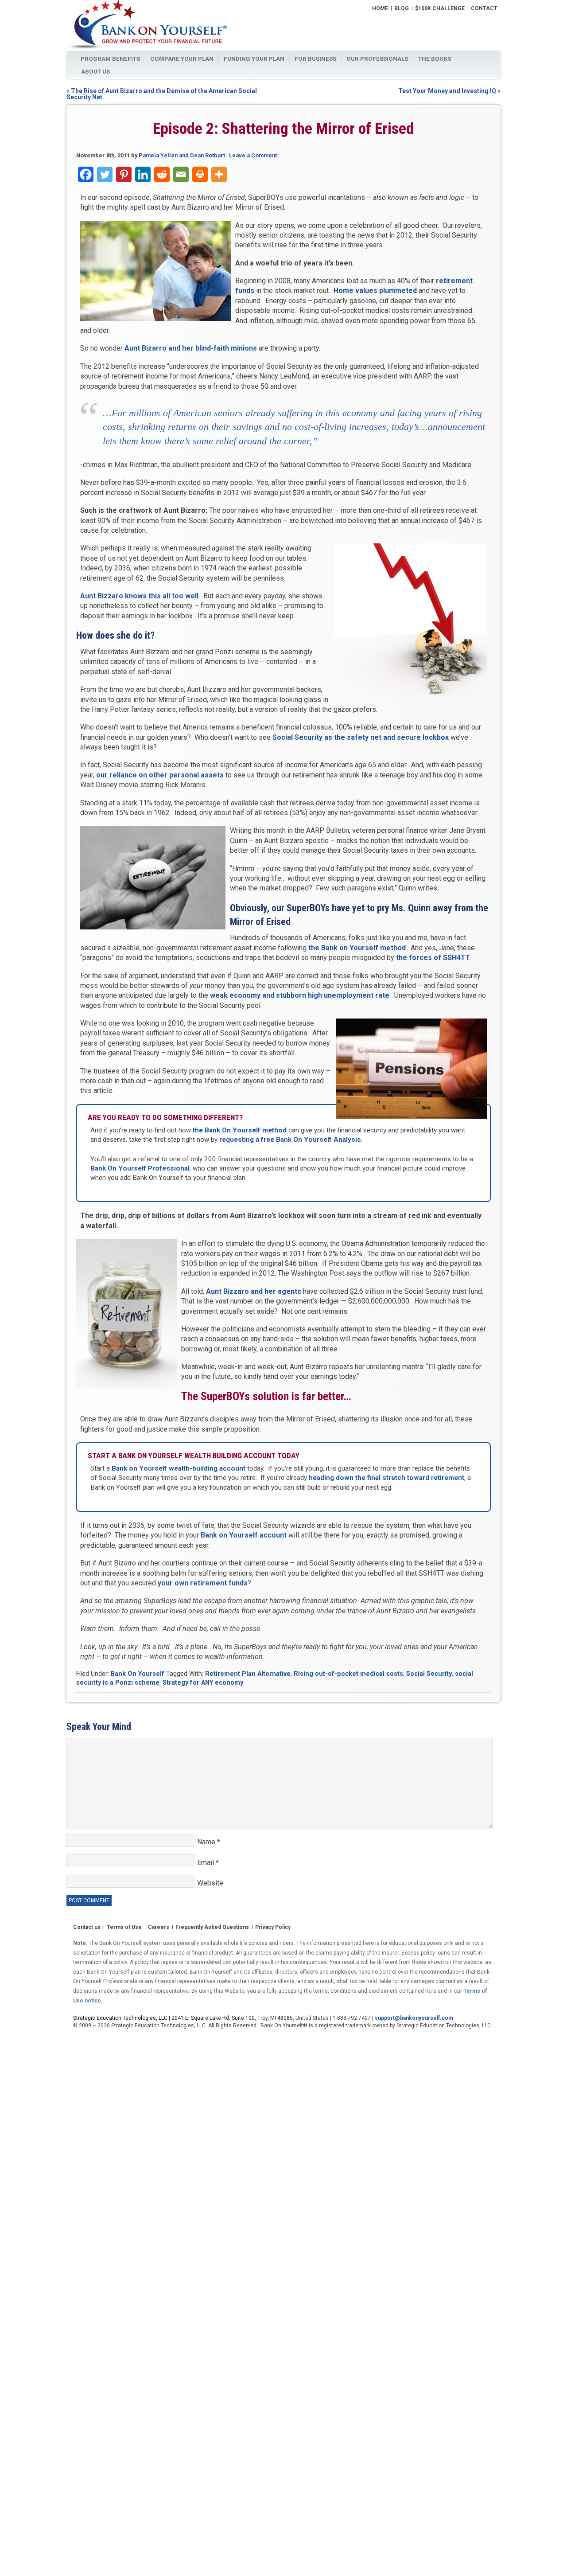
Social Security (429, 1674)
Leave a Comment (253, 155)
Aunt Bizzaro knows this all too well (139, 596)
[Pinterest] (124, 174)
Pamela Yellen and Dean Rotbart (182, 155)
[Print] (200, 174)
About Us (95, 71)
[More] (219, 174)
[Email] (181, 174)
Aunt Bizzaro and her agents (254, 1291)
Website (210, 1883)
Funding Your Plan (254, 59)
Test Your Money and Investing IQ (447, 91)
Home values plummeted (375, 291)
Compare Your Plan (182, 59)
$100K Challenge (440, 9)
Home (380, 9)
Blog (402, 9)
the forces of (433, 958)
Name (209, 1842)
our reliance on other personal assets (160, 775)
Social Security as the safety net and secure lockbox (361, 737)
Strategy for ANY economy (203, 1683)
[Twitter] (105, 174)
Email (208, 1863)
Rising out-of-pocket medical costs (348, 1674)
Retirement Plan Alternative (248, 1674)
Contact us (87, 1928)
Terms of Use (124, 1928)
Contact (484, 9)
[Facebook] (86, 174)
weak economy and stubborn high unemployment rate (300, 995)
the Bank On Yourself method (240, 1130)
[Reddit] (162, 174)
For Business (315, 59)
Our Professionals (377, 59)
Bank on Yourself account (244, 1535)
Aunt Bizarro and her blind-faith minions (191, 348)
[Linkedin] (143, 174)
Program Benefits (110, 59)
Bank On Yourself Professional (140, 1168)
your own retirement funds (203, 1583)
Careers (159, 1928)
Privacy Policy (273, 1928)
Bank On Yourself (138, 1674)
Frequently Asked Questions (212, 1928)
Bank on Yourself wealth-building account (179, 1468)
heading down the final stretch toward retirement (386, 1478)
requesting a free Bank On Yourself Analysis (290, 1140)
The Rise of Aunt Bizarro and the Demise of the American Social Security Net (162, 94)
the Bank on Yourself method (357, 948)
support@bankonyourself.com (414, 2018)
